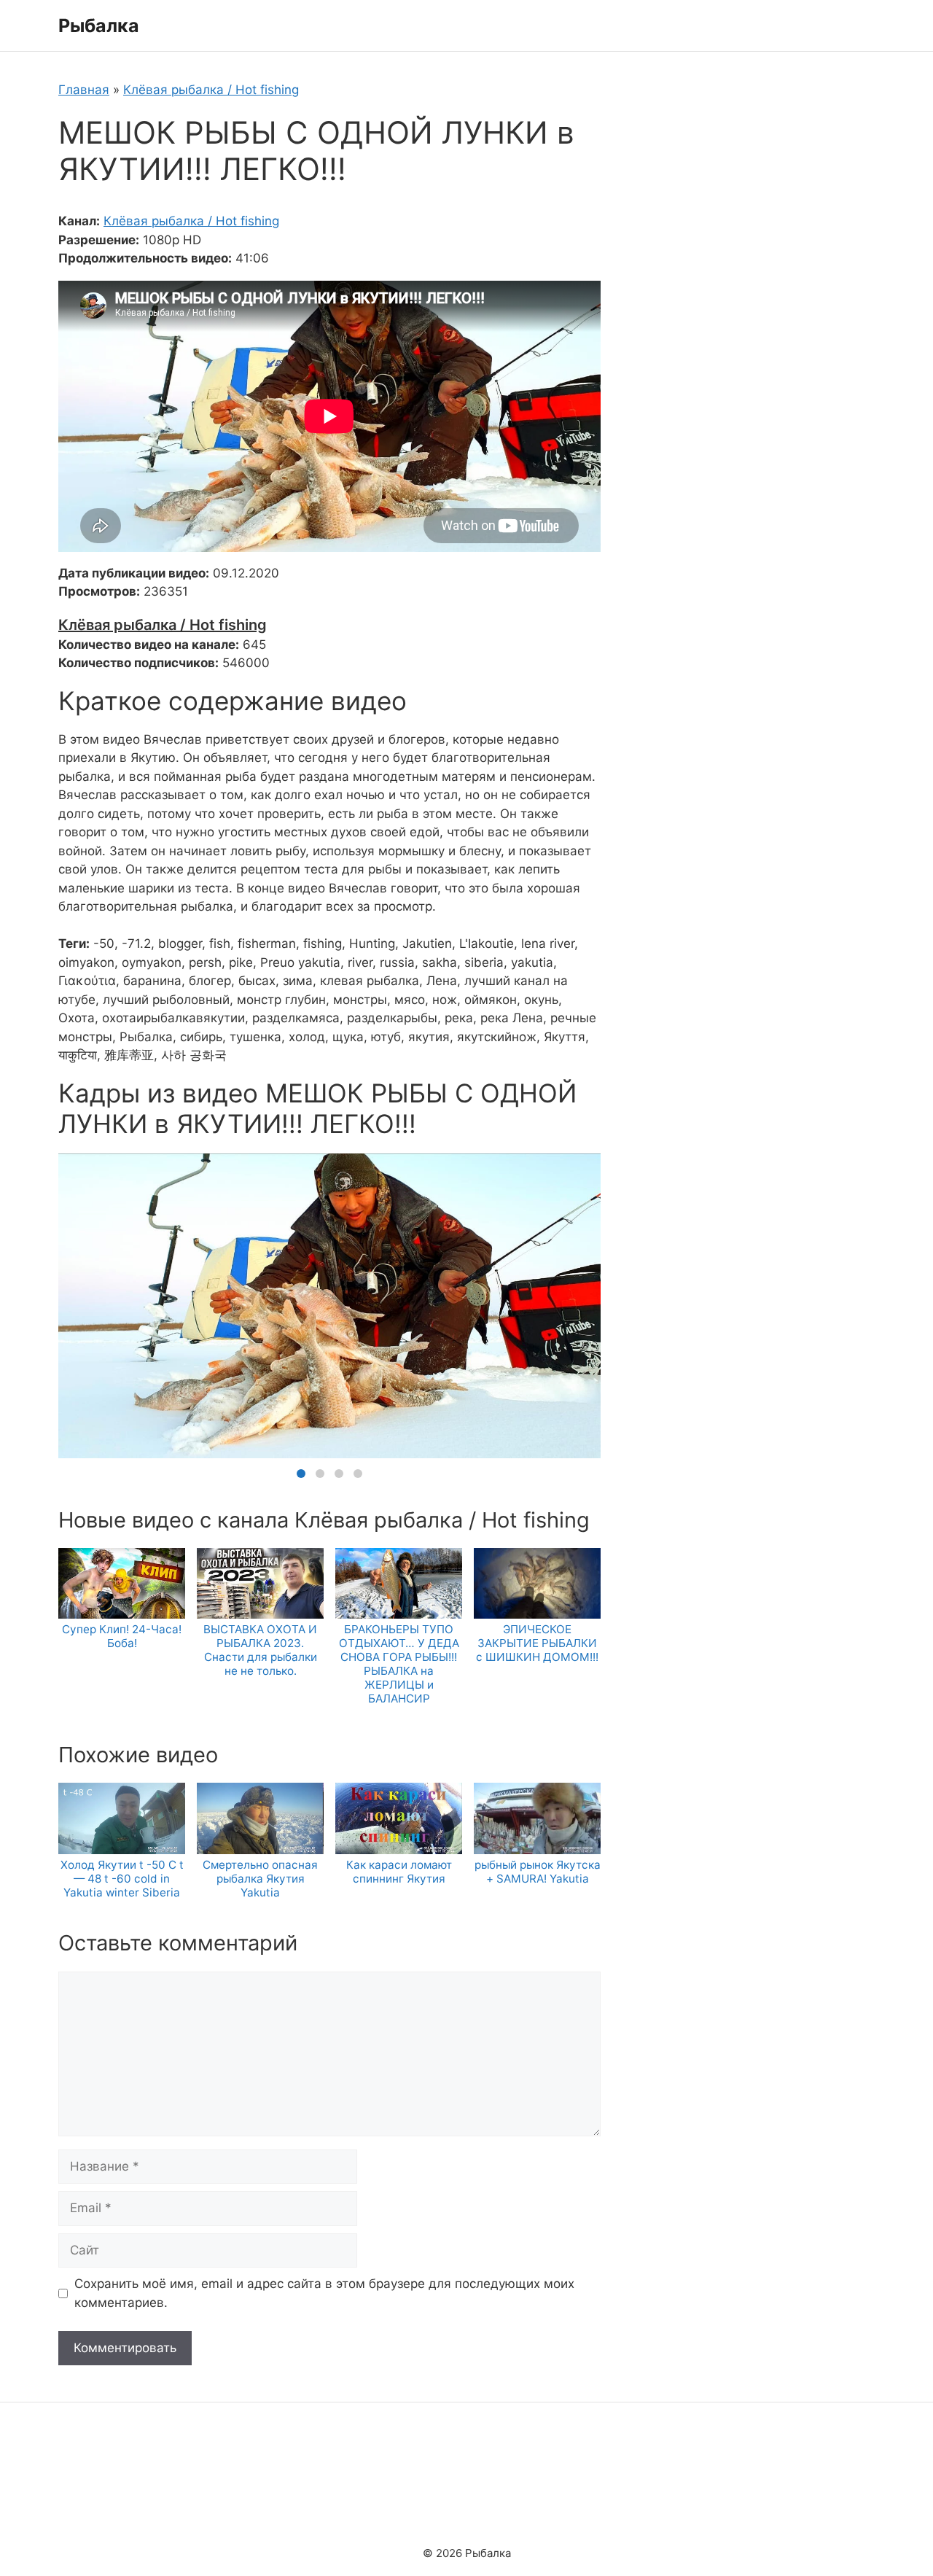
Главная (84, 90)
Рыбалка (99, 26)
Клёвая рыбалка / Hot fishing (211, 90)
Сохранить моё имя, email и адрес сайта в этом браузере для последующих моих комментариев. (324, 2293)
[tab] (301, 1474)
